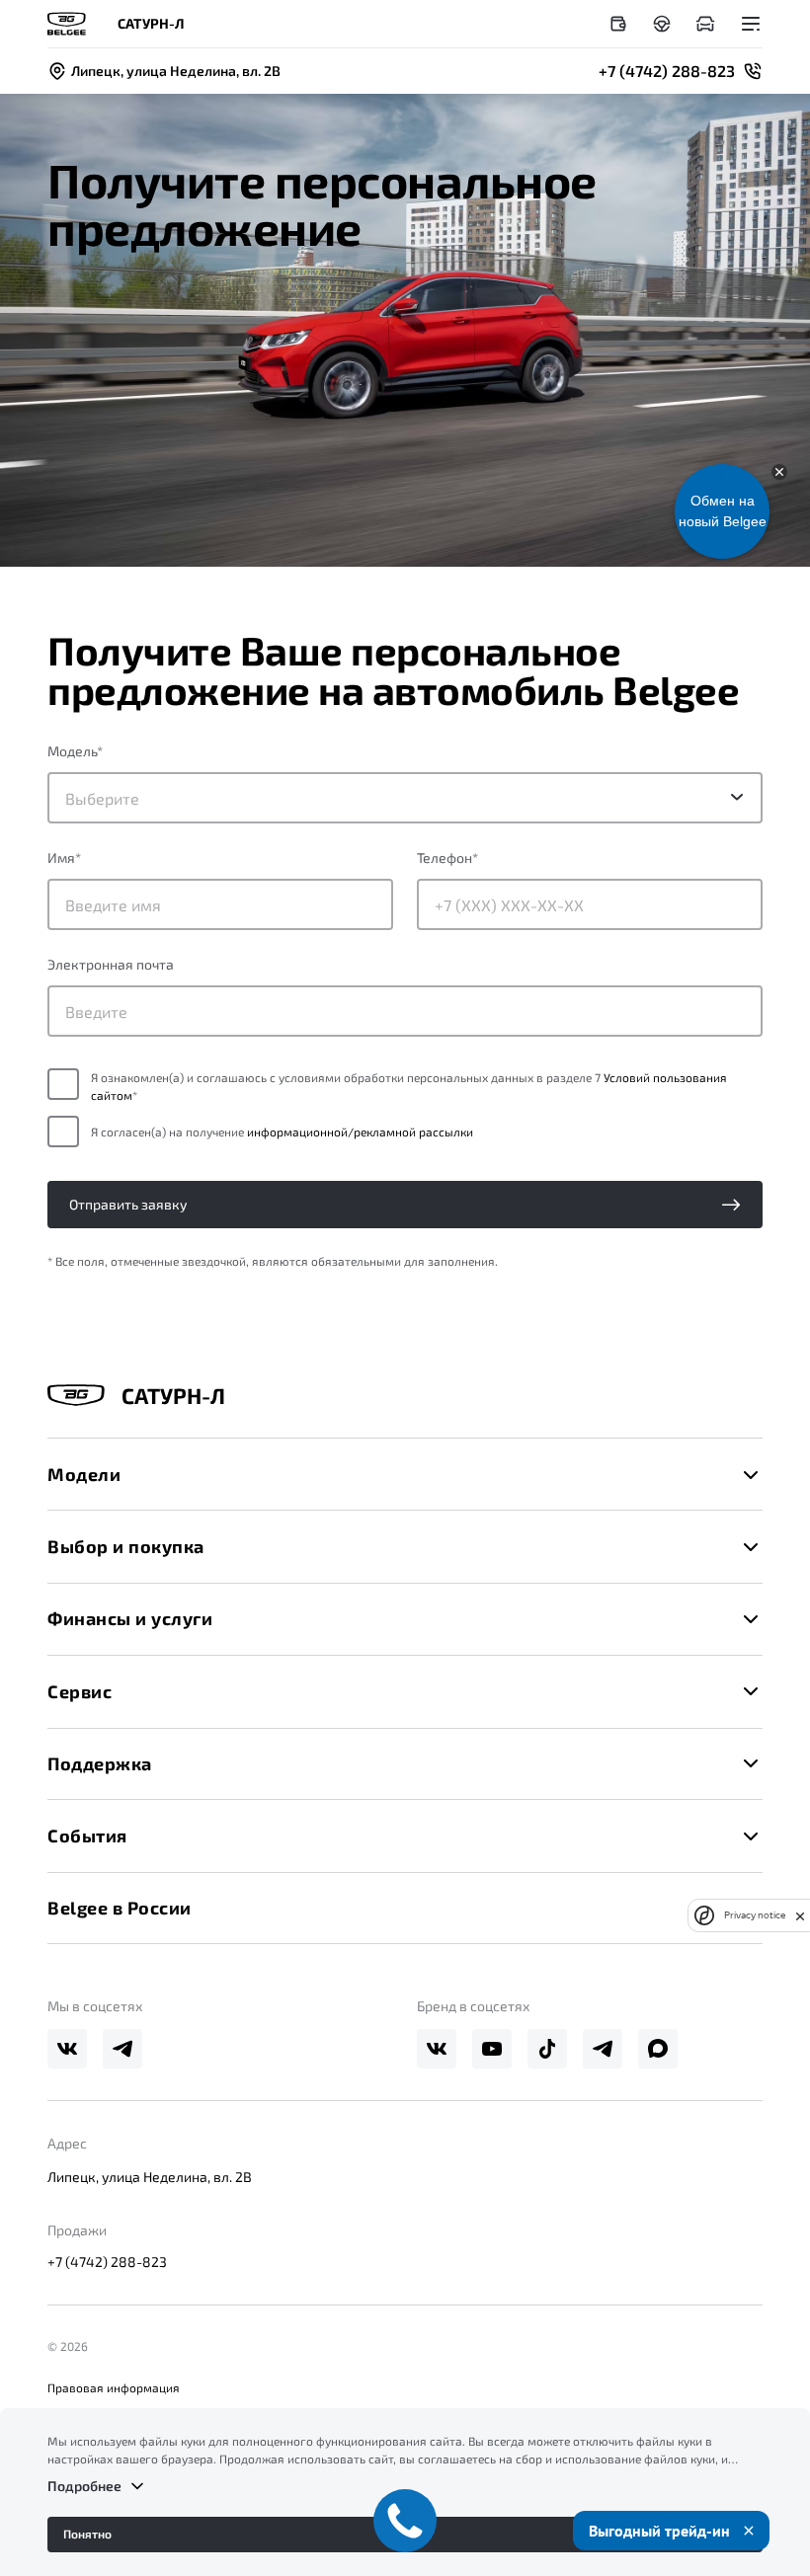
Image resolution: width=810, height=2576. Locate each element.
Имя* (64, 858)
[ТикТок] (547, 2049)
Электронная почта (111, 964)
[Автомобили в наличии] (705, 24)
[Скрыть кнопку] (779, 472)
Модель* (75, 751)
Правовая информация (114, 2387)
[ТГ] (122, 2049)
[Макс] (658, 2049)
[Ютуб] (492, 2049)
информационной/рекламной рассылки (360, 1132)
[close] (800, 1915)
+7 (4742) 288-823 (107, 2262)
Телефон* (447, 858)
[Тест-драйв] (662, 24)
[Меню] (751, 24)
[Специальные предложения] (618, 24)
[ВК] (67, 2049)
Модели (84, 1474)
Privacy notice (755, 1915)
